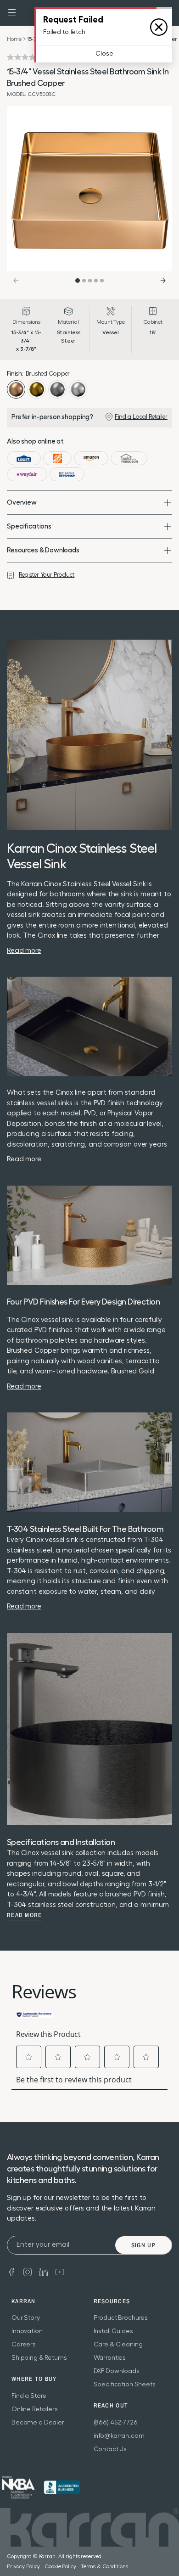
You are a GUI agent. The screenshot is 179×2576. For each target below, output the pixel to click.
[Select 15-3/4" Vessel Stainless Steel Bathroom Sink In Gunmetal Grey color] (57, 389)
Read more (25, 1915)
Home (14, 39)
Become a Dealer (38, 2423)
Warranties (110, 2358)
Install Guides (113, 2331)
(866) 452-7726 (116, 2423)
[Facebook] (11, 2271)
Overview (22, 503)
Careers (24, 2345)
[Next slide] (163, 281)
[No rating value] (27, 57)
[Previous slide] (16, 281)
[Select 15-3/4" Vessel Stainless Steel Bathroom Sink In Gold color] (37, 389)
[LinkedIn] (44, 2271)
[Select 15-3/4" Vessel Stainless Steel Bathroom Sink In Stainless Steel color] (78, 389)
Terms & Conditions (104, 2566)
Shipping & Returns (39, 2358)
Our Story (26, 2318)
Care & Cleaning (118, 2345)
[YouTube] (60, 2271)
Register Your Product (47, 575)
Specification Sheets (125, 2385)
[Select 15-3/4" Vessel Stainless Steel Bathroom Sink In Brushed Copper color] (16, 389)
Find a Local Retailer (141, 417)
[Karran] (90, 12)
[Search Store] (167, 13)
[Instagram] (28, 2271)
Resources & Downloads (43, 550)
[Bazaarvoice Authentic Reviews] (34, 2014)
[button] (12, 13)
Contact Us (110, 2449)
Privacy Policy (23, 2566)
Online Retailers (35, 2409)
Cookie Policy (60, 2566)
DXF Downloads (117, 2371)
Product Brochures (121, 2318)
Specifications (29, 526)
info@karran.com (119, 2436)
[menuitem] (167, 13)
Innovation (27, 2331)
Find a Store (29, 2396)
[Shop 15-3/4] (24, 458)
